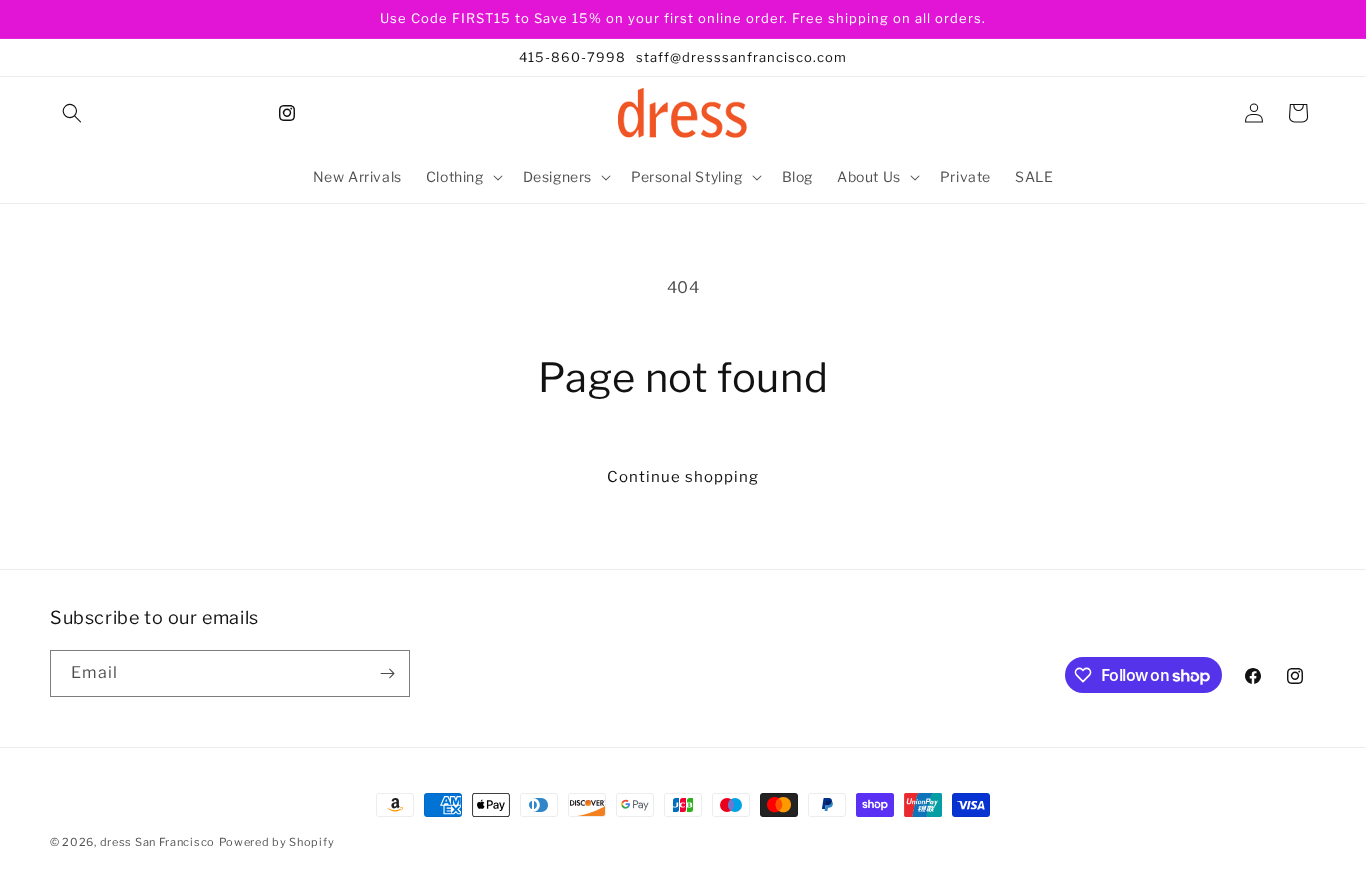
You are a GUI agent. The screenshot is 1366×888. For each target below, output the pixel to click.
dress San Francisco (157, 842)
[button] (72, 113)
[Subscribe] (387, 673)
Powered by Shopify (277, 842)
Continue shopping (683, 477)
